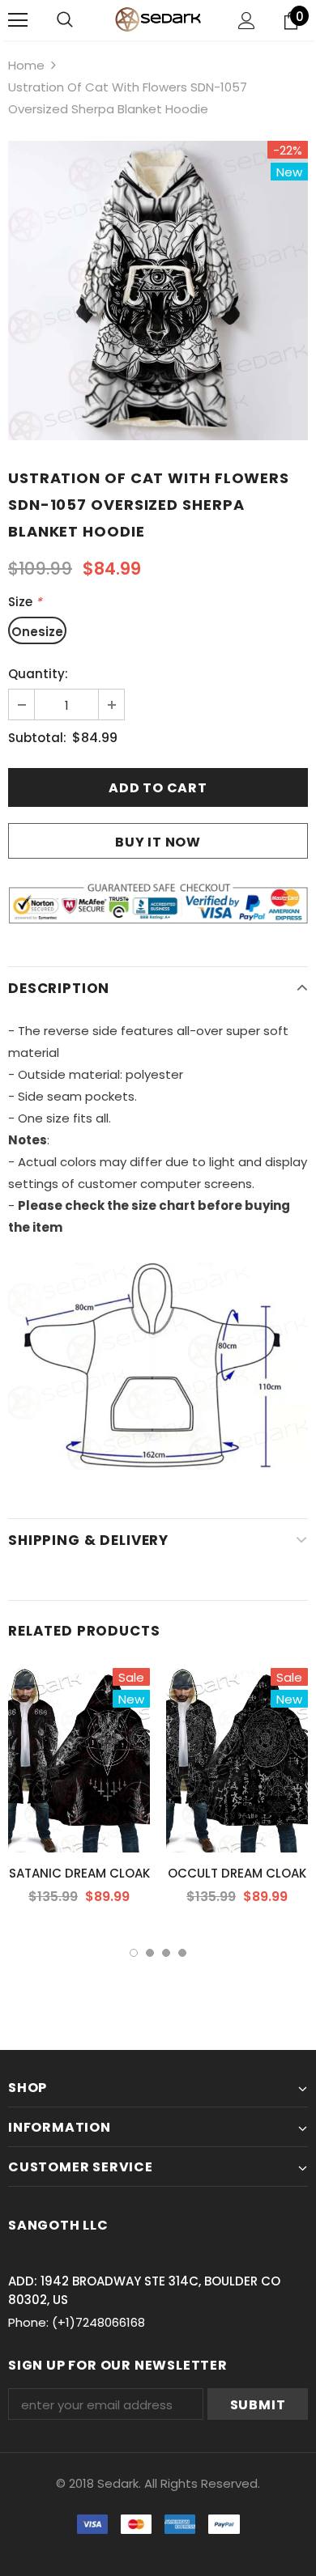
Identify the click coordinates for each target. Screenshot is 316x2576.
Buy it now (158, 842)
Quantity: (38, 674)
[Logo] (158, 19)
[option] (158, 291)
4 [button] (182, 1953)
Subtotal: (37, 738)
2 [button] (150, 1953)
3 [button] (166, 1953)
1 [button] (134, 1953)
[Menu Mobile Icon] (18, 20)
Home (26, 65)
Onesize (37, 632)
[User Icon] (247, 21)
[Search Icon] (65, 20)
